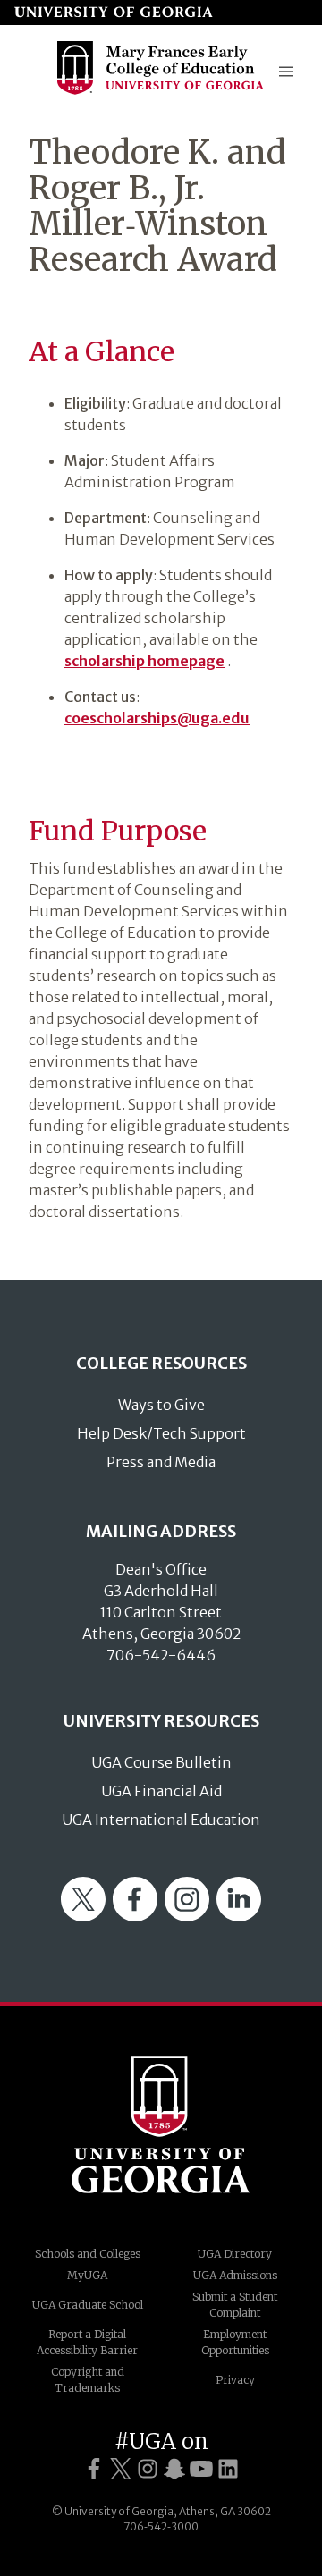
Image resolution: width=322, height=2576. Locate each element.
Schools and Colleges (88, 2254)
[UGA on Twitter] (121, 2469)
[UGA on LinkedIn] (228, 2469)
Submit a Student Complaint (235, 2305)
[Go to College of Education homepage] (161, 93)
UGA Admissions (235, 2275)
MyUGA (87, 2275)
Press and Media (161, 1462)
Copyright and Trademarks (88, 2380)
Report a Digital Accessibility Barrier (87, 2342)
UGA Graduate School (88, 2305)
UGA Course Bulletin (161, 1762)
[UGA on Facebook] (94, 2469)
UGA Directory (235, 2254)
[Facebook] (135, 1916)
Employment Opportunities (235, 2342)
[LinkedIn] (239, 1916)
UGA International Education (161, 1820)
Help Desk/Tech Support (161, 1433)
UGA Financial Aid (161, 1791)
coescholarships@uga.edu (157, 718)
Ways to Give (161, 1405)
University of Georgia (161, 2124)
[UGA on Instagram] (148, 2469)
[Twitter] (83, 1916)
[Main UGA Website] (114, 13)
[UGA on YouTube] (201, 2469)
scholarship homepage (144, 661)
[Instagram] (187, 1916)
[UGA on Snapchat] (174, 2469)
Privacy (235, 2380)
